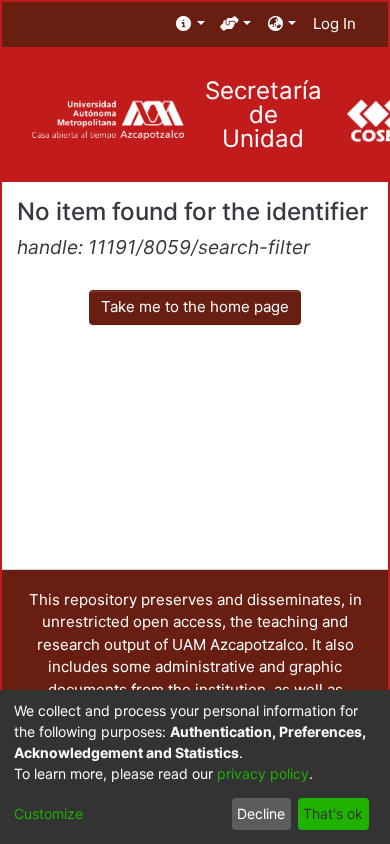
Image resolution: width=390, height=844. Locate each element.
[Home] (107, 120)
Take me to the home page (195, 306)
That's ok (333, 813)
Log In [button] (335, 23)
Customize (48, 813)
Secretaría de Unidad (263, 115)
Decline (261, 813)
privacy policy (263, 773)
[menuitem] (190, 24)
